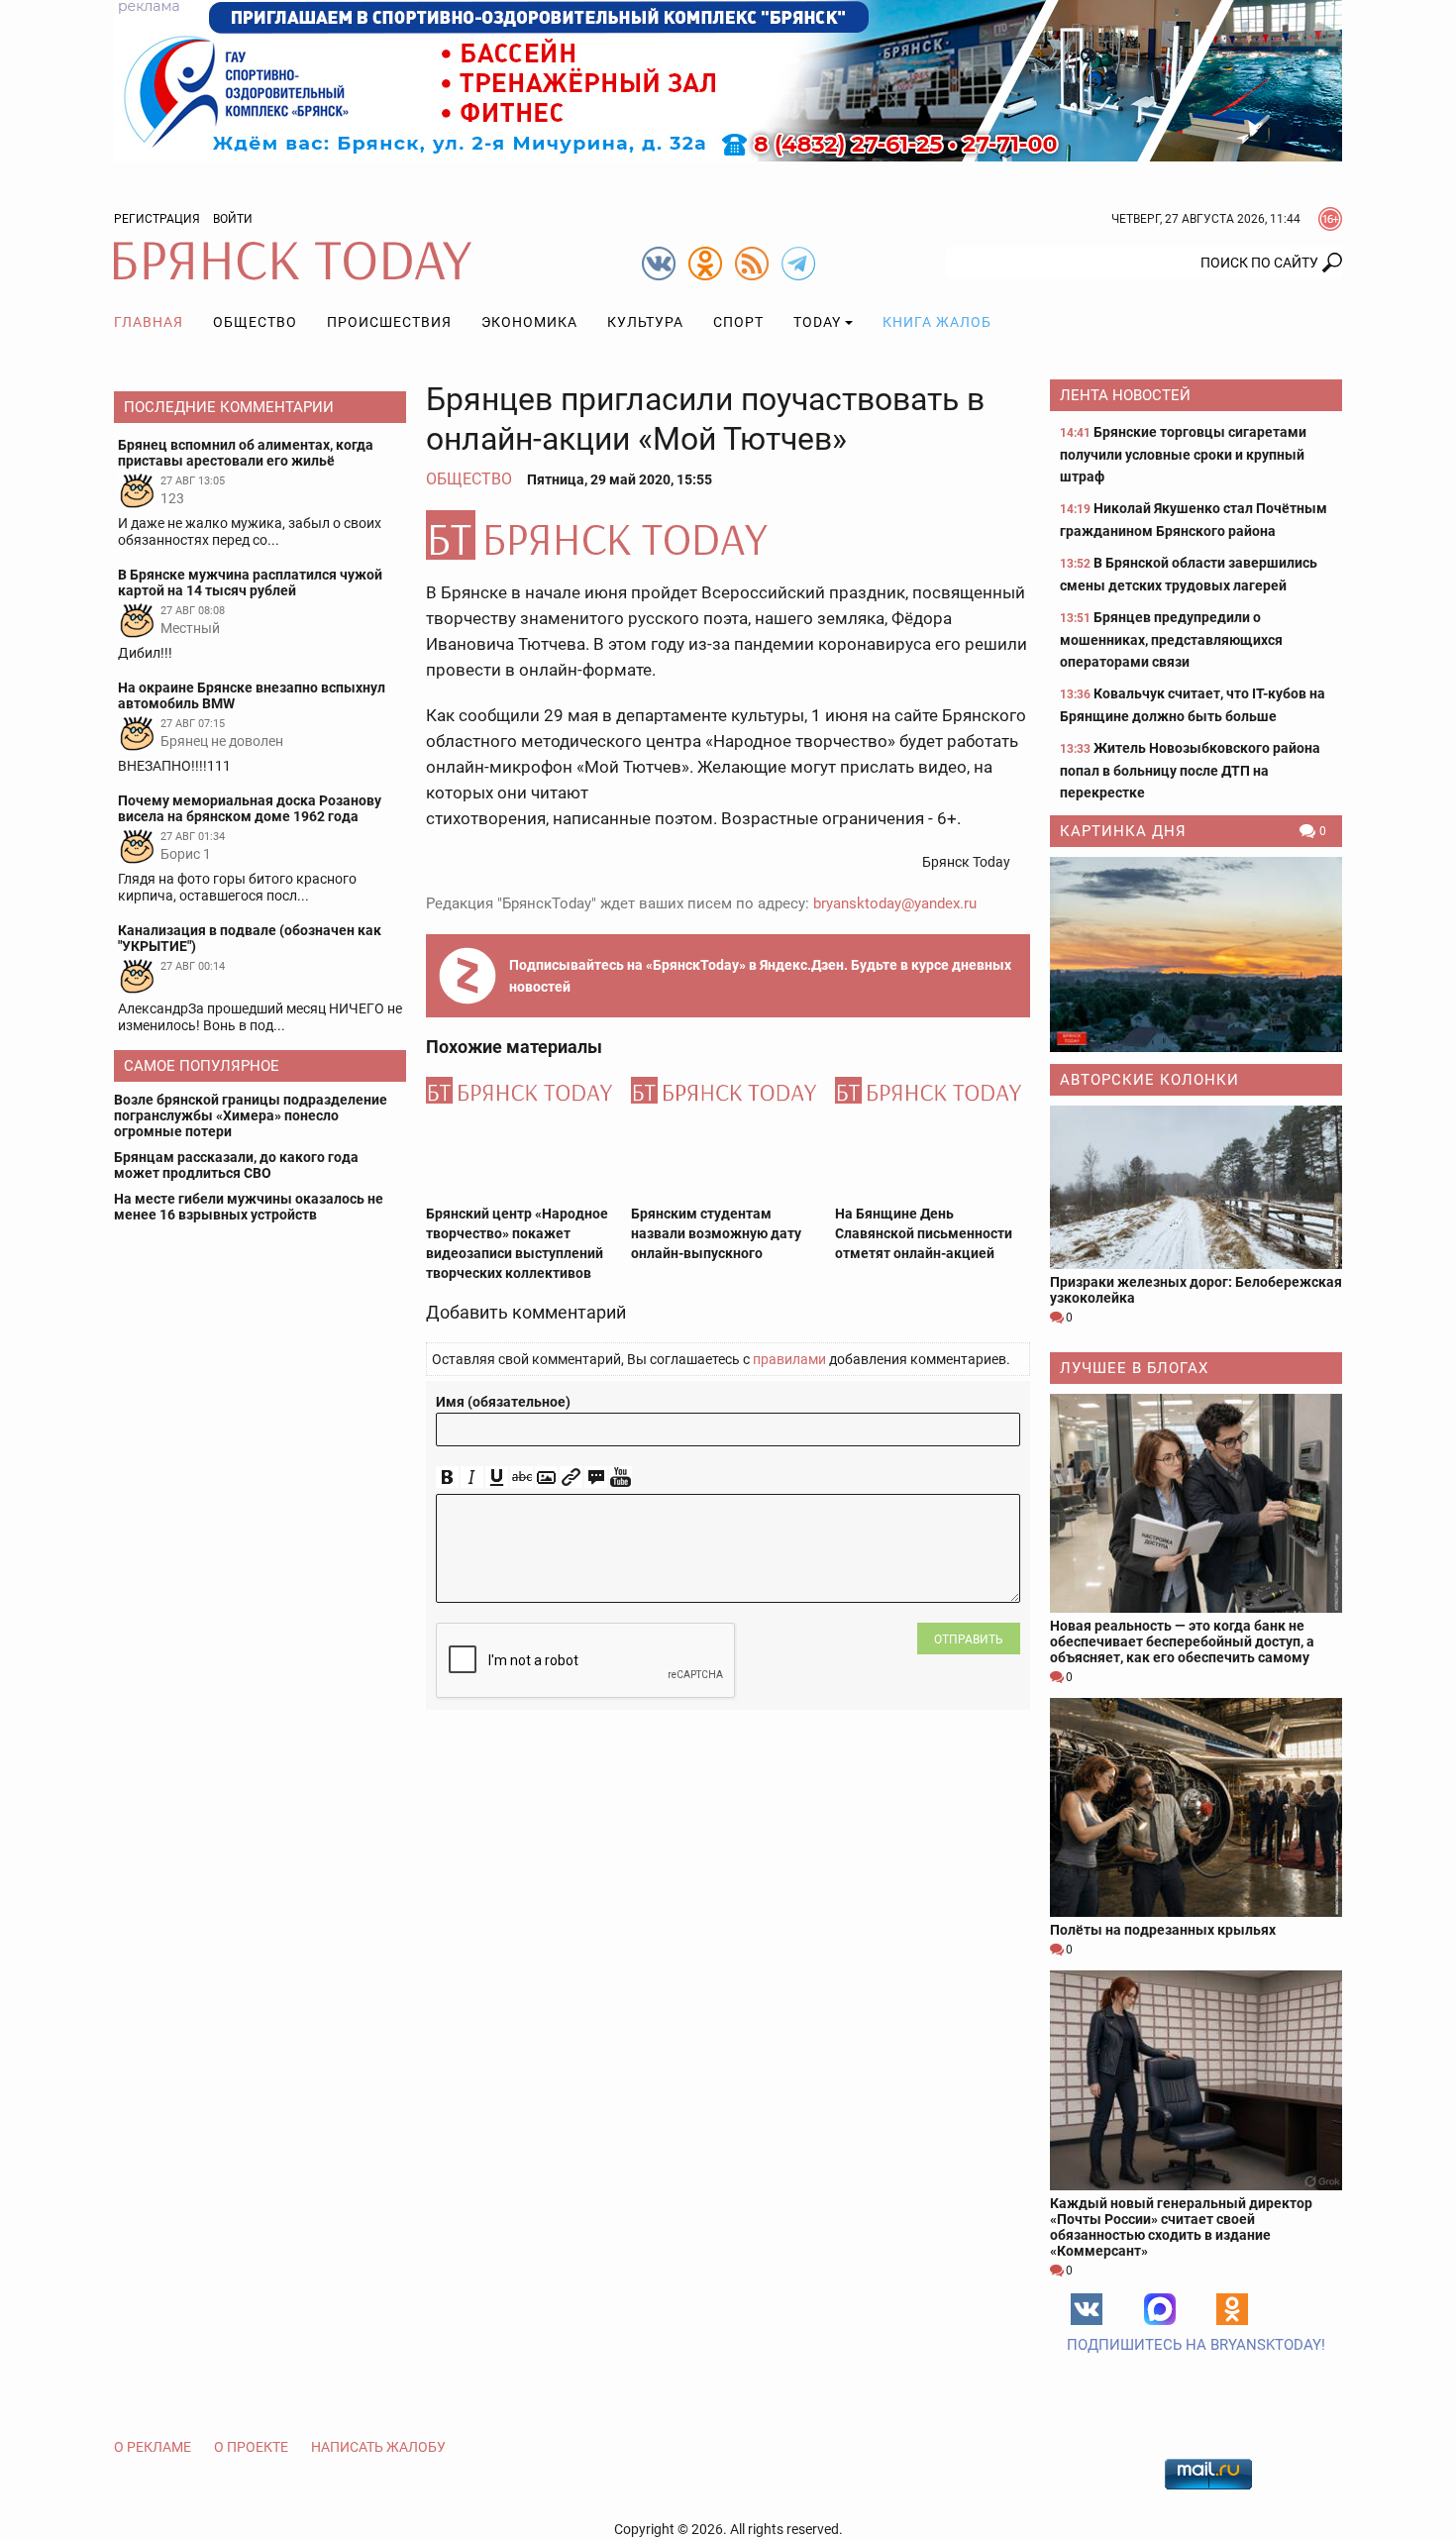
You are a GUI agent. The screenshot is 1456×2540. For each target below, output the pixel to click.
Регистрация (157, 219)
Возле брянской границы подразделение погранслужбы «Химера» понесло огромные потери (251, 1115)
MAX (1160, 2309)
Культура (645, 322)
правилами (789, 1359)
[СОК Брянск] (728, 79)
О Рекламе (153, 2447)
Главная (149, 322)
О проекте (251, 2447)
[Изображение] (546, 1478)
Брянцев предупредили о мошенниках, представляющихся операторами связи (1171, 639)
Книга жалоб (937, 322)
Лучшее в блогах (1134, 1368)
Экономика (529, 322)
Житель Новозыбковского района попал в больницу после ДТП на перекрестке (1190, 770)
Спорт (738, 322)
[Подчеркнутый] (497, 1478)
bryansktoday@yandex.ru (895, 903)
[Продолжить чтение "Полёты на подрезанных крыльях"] (1196, 1807)
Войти (233, 219)
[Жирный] (447, 1478)
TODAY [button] (817, 322)
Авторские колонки (1149, 1080)
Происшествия (389, 322)
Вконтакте (1087, 2309)
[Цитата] (596, 1478)
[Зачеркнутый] (521, 1478)
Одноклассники (1232, 2309)
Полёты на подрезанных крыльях (1163, 1930)
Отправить (969, 1640)
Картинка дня (1123, 831)
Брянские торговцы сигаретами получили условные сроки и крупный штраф (1183, 454)
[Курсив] (472, 1478)
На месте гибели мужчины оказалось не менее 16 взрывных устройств (249, 1207)
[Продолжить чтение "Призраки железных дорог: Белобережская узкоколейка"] (1196, 1187)
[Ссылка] (571, 1478)
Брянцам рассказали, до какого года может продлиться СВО (236, 1165)
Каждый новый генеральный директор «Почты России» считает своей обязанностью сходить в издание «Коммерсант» (1181, 2227)
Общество (255, 322)
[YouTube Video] (621, 1478)
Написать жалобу (378, 2447)
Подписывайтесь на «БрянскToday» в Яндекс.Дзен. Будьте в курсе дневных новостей (760, 976)
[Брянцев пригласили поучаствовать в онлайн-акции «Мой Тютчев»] (728, 535)
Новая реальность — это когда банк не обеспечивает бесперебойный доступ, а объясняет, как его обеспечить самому (1182, 1641)
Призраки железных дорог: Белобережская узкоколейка (1196, 1290)
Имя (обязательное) (503, 1402)
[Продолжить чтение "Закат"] (1196, 954)
